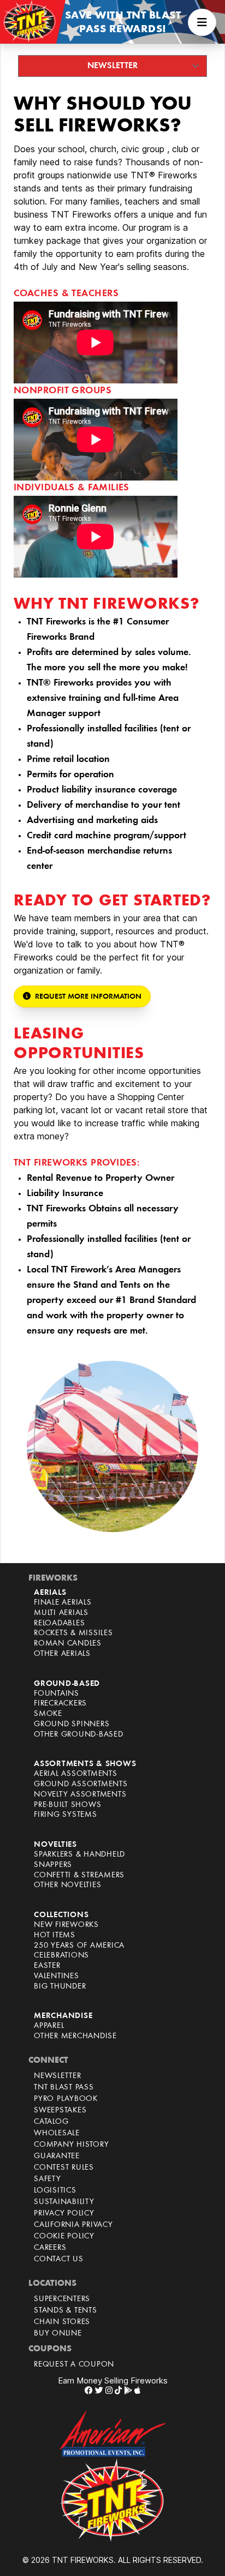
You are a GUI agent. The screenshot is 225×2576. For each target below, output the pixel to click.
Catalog (51, 2122)
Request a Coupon (74, 2365)
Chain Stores (62, 2322)
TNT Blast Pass (64, 2088)
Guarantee (57, 2156)
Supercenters (62, 2299)
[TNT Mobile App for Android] (128, 2390)
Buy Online (58, 2334)
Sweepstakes (60, 2110)
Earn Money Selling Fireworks (113, 2380)
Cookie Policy (64, 2236)
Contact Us (59, 2259)
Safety (48, 2179)
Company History (71, 2145)
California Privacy (73, 2225)
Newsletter (58, 2076)
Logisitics (55, 2191)
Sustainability (64, 2202)
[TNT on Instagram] (109, 2390)
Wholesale (57, 2133)
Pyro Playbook (66, 2099)
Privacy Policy (64, 2214)
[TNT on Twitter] (99, 2390)
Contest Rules (64, 2168)
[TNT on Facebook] (89, 2390)
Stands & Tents (66, 2311)
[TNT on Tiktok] (118, 2390)
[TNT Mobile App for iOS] (137, 2390)
